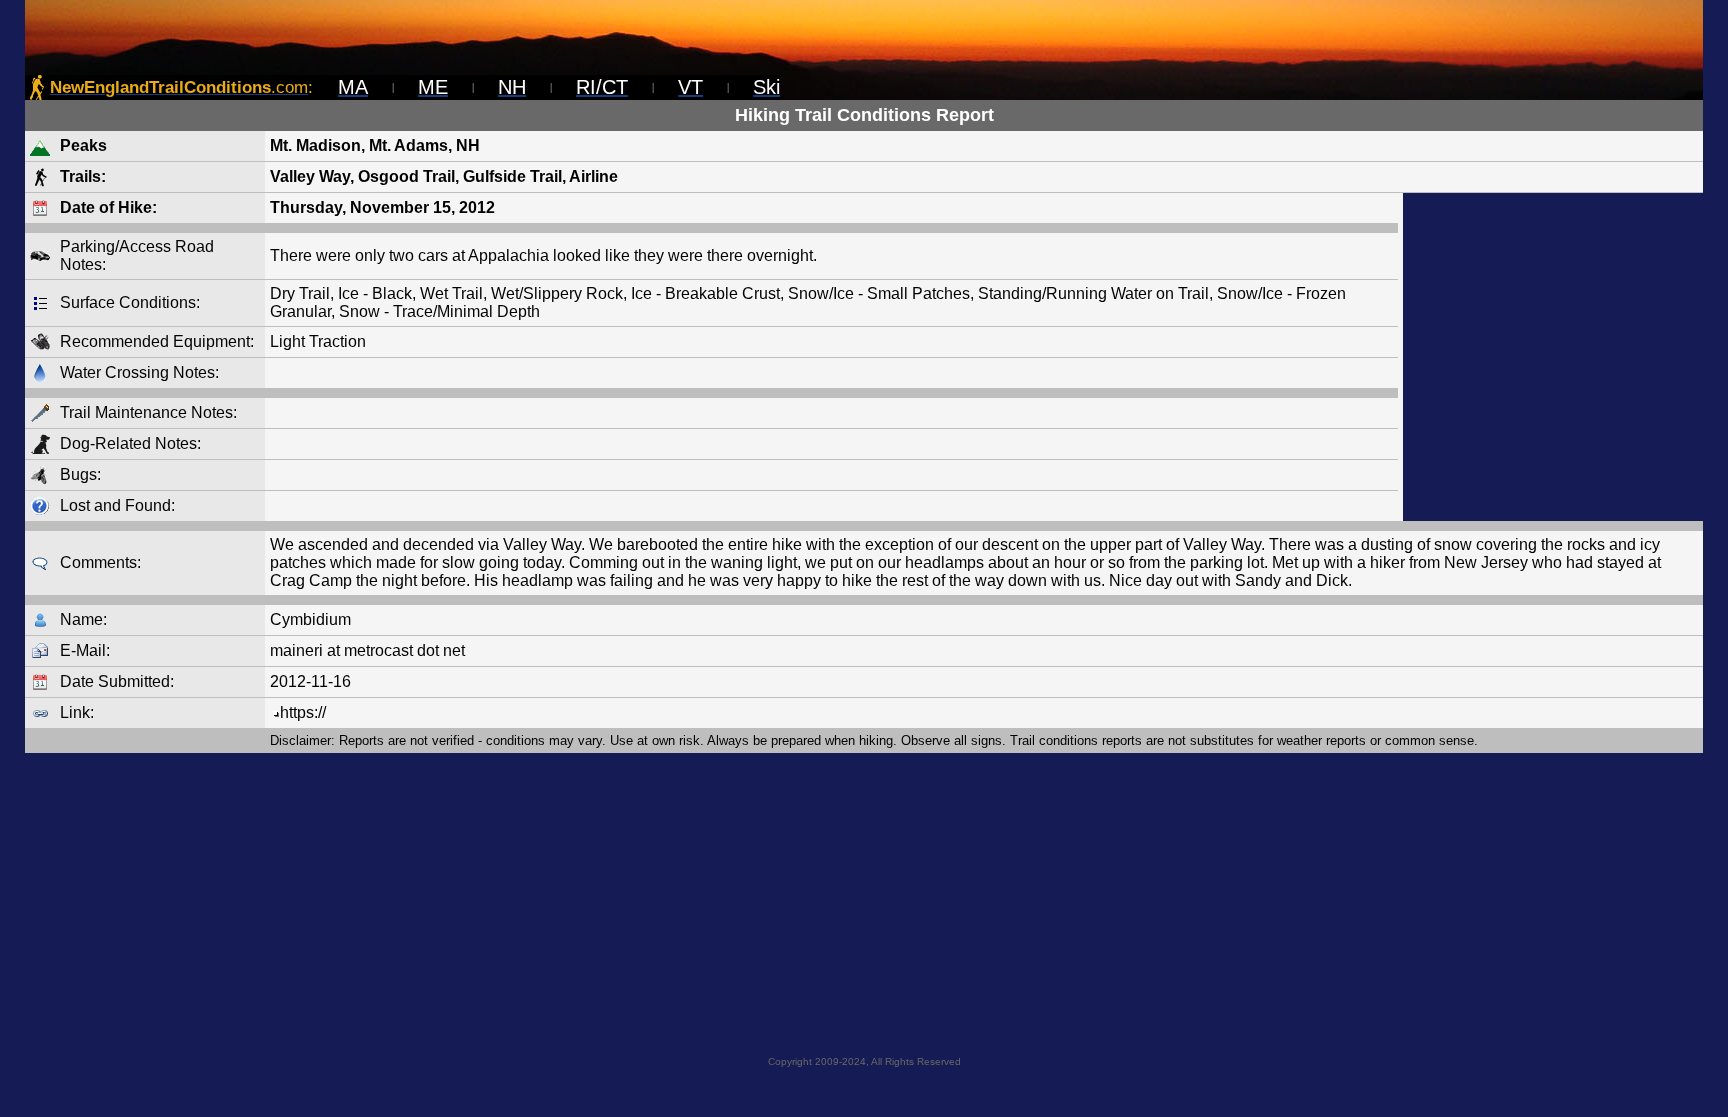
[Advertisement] (1553, 357)
